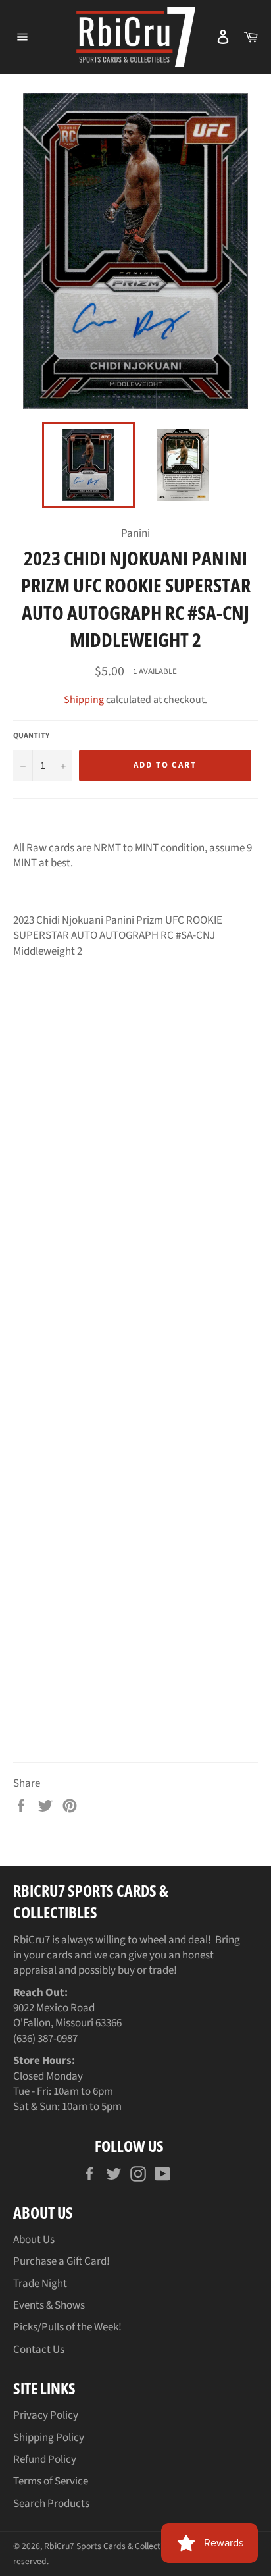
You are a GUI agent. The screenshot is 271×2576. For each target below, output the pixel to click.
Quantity (31, 736)
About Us (34, 2240)
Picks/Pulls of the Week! (67, 2327)
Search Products (51, 2504)
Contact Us (39, 2350)
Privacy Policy (46, 2415)
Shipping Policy (49, 2438)
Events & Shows (49, 2305)
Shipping (84, 700)
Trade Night (40, 2284)
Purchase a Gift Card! (62, 2261)
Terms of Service (51, 2481)
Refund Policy (45, 2459)
